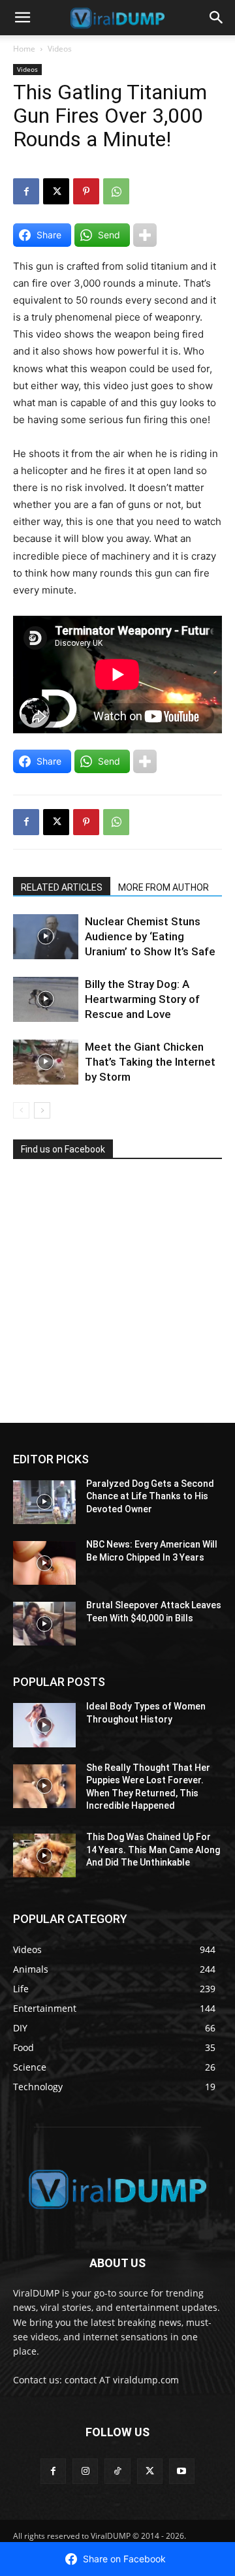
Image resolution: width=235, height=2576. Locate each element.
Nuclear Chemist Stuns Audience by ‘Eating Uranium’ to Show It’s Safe (150, 936)
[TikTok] (117, 2471)
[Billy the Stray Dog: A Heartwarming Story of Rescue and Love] (46, 999)
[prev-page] (21, 1110)
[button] (22, 18)
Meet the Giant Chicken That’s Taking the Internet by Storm (150, 1062)
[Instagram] (85, 2471)
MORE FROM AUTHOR (164, 887)
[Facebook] (26, 191)
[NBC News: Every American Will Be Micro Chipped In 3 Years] (44, 1563)
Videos (60, 49)
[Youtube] (182, 2471)
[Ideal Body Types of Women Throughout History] (44, 1725)
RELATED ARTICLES (62, 887)
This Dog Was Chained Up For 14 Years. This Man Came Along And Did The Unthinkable (153, 1850)
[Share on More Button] (145, 235)
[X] (56, 191)
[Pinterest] (86, 191)
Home (24, 49)
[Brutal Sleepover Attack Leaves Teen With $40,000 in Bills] (44, 1624)
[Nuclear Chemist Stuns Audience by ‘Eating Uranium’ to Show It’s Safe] (46, 937)
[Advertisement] (111, 1296)
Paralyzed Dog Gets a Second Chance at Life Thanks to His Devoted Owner (150, 1496)
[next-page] (42, 1110)
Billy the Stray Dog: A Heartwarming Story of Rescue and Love (142, 999)
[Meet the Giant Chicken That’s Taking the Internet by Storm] (46, 1062)
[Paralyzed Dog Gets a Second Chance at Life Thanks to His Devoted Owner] (44, 1502)
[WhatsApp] (116, 191)
